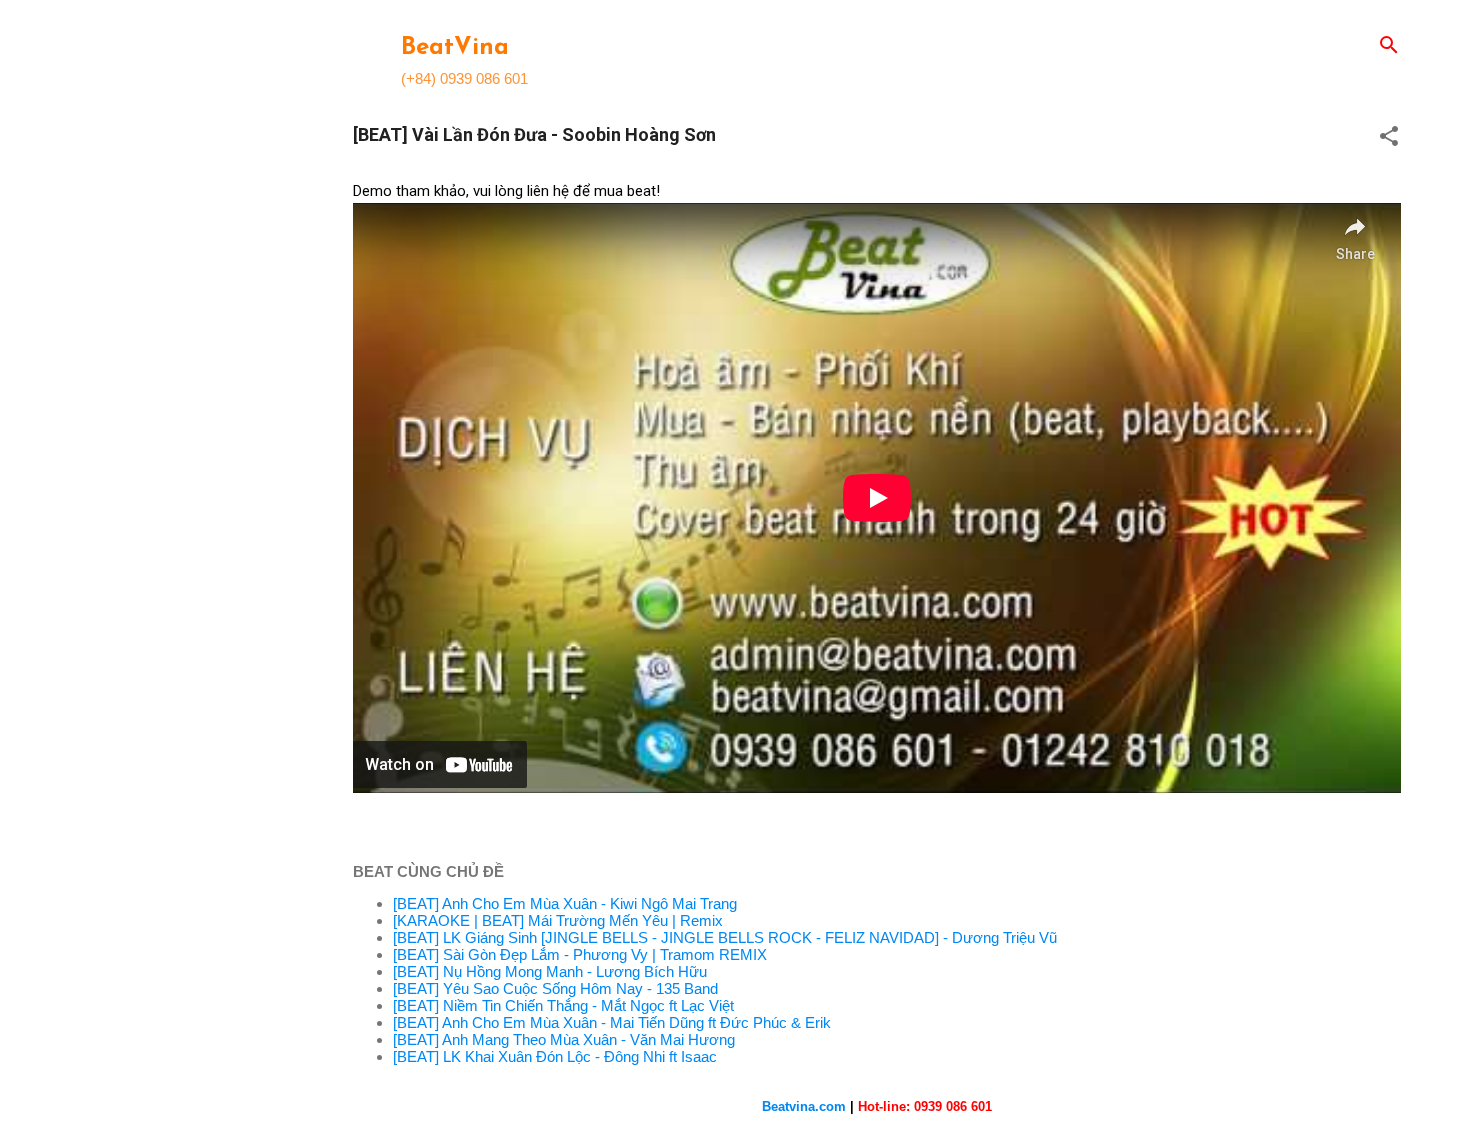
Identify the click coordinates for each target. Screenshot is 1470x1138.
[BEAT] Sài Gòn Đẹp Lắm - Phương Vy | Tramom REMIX (580, 954)
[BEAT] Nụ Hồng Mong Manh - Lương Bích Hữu (550, 971)
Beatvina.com (804, 1106)
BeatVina (455, 48)
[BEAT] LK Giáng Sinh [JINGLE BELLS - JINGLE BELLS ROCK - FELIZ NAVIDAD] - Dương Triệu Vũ (725, 937)
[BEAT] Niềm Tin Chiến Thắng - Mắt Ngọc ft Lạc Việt (563, 1005)
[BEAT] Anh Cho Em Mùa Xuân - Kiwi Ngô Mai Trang (565, 903)
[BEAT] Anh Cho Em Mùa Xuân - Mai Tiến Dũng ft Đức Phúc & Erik (612, 1022)
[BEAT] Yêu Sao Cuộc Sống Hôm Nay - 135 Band (555, 988)
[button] (1389, 137)
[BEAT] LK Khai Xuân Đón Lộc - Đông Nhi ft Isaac (555, 1056)
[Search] (1389, 46)
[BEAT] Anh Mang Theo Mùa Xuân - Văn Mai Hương (564, 1039)
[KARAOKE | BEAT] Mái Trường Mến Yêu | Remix (558, 920)
